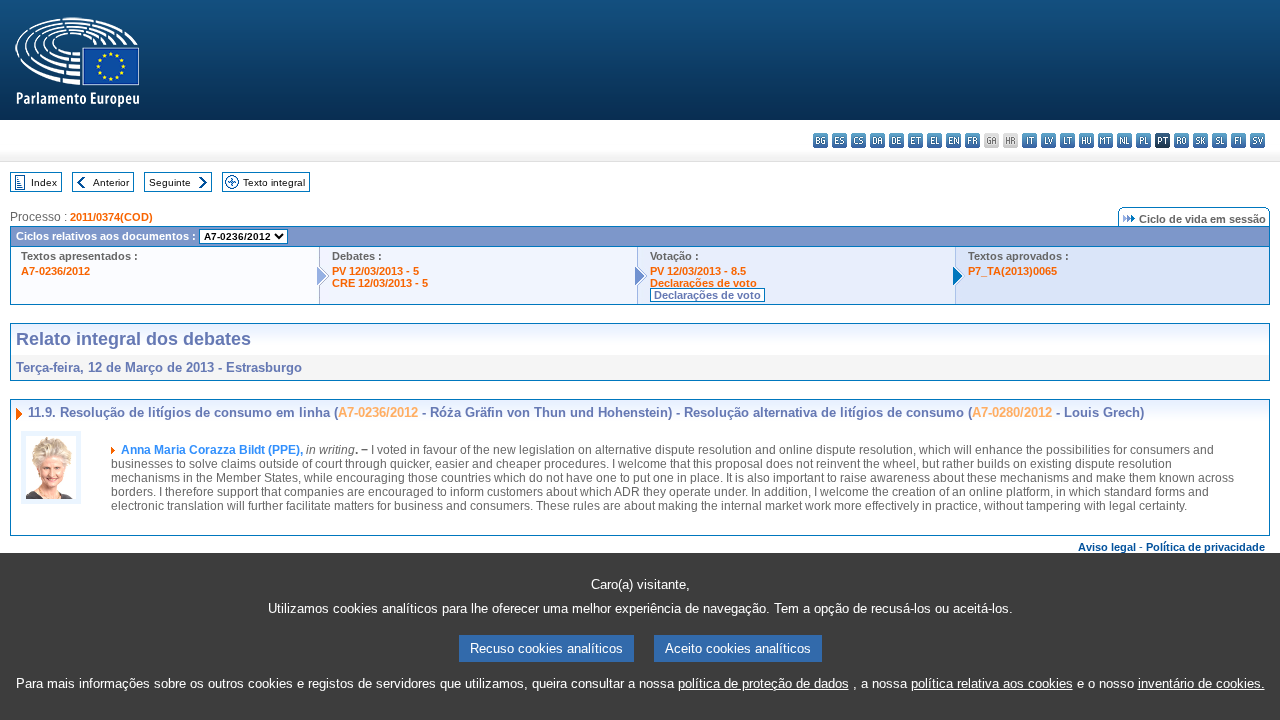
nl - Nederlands (1124, 140)
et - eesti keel (915, 140)
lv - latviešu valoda (1048, 140)
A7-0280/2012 (1012, 412)
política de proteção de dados (763, 683)
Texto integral (274, 182)
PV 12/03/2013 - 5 (375, 271)
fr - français (972, 140)
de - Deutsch (896, 140)
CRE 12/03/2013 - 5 (380, 283)
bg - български (820, 140)
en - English (953, 140)
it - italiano (1029, 140)
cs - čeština (858, 140)
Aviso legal (1107, 547)
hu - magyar (1086, 140)
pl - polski (1143, 140)
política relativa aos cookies (992, 683)
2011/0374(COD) (111, 217)
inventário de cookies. (1201, 683)
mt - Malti (1105, 140)
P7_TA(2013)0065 (1012, 271)
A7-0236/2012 (55, 271)
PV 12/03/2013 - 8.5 (698, 271)
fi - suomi (1238, 140)
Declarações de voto (703, 283)
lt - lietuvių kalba (1067, 140)
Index (44, 182)
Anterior (111, 182)
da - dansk (877, 140)
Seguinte (170, 182)
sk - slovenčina (1200, 140)
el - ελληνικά (934, 140)
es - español (839, 140)
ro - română (1181, 140)
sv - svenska (1257, 140)
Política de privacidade (1205, 547)
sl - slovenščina (1219, 140)
